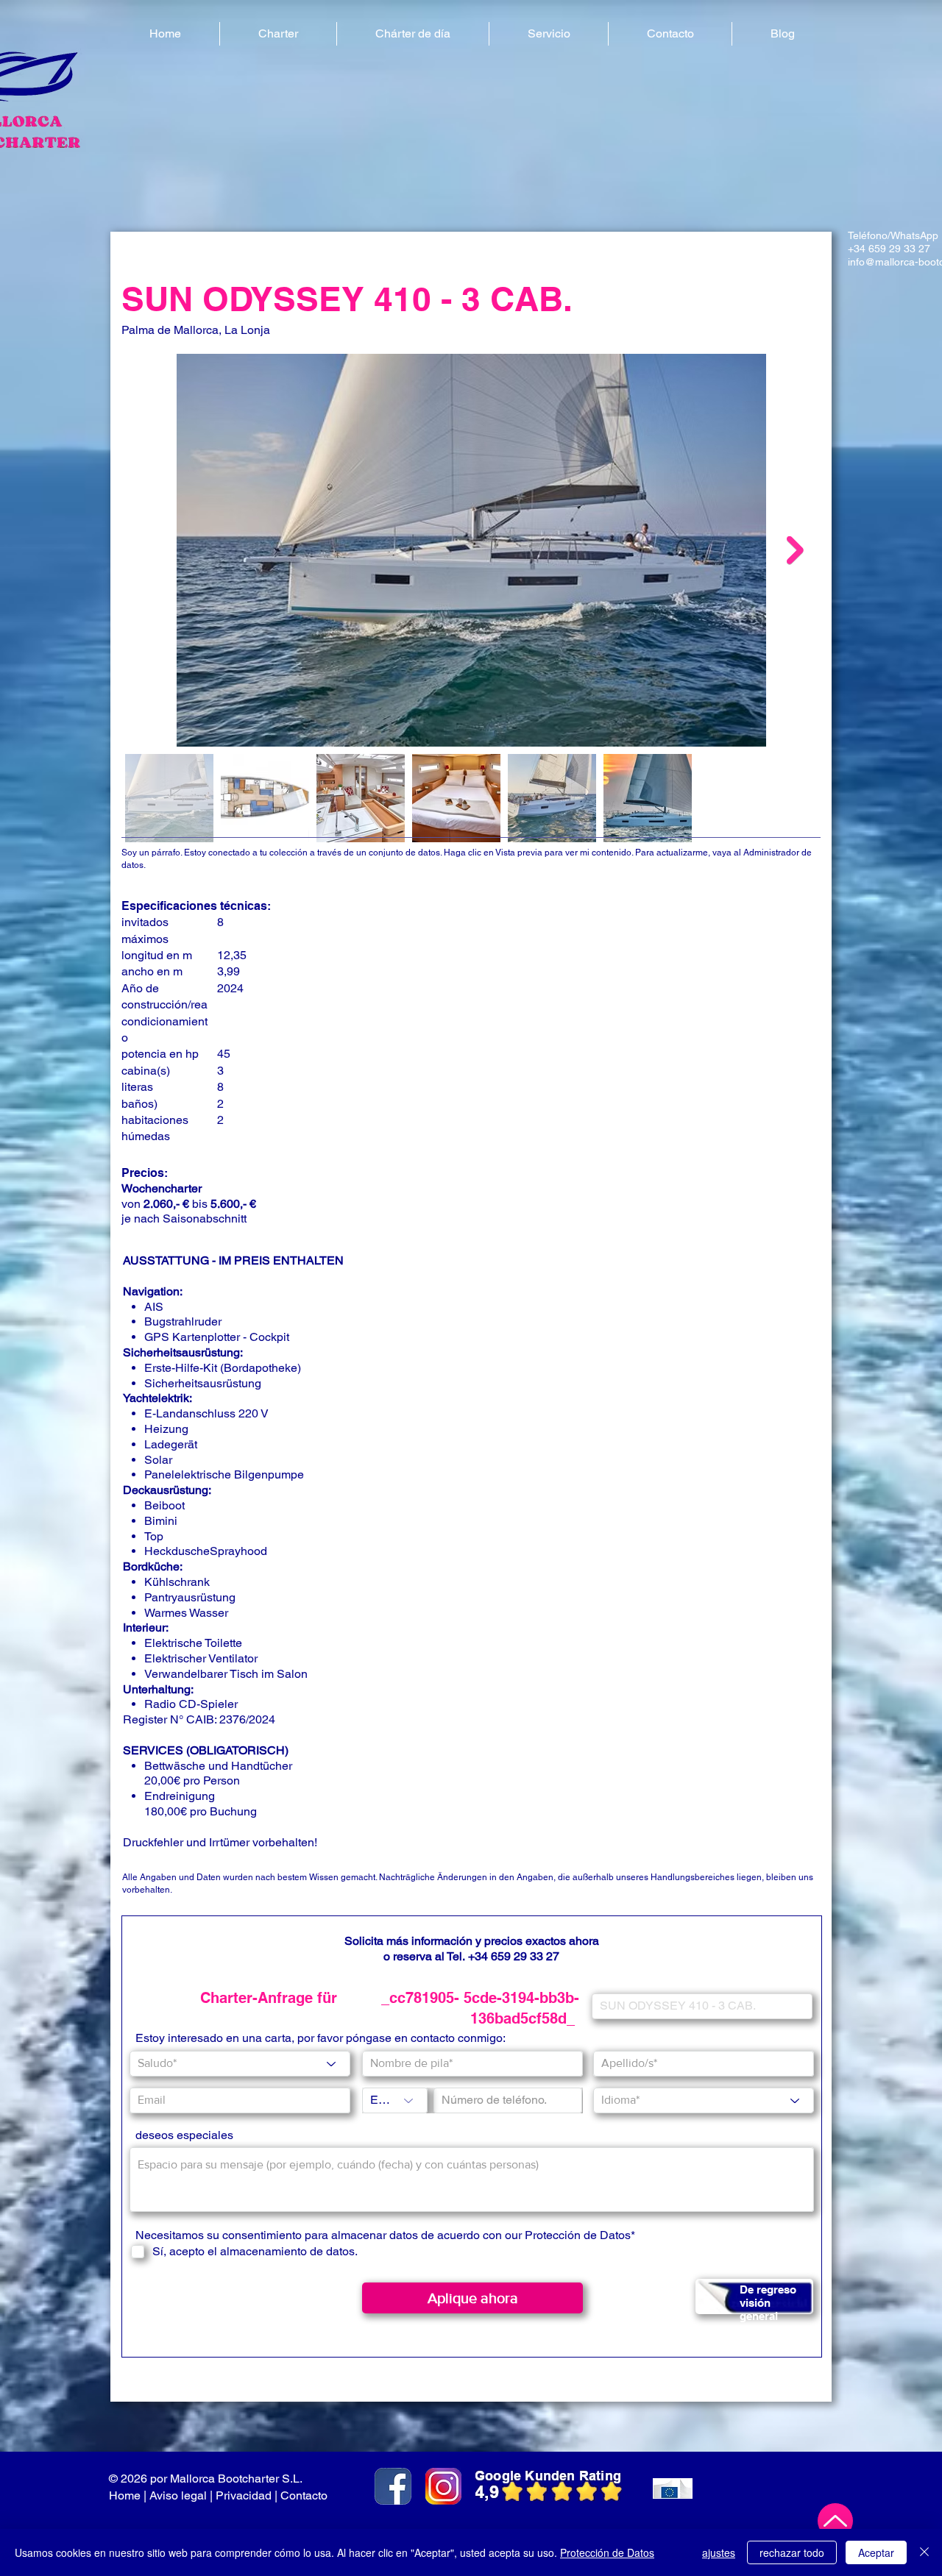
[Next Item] (795, 550)
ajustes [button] (719, 2552)
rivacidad (248, 2495)
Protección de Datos (578, 2235)
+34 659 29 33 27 (514, 1956)
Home (125, 2495)
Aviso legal (178, 2495)
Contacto (305, 2495)
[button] (278, 34)
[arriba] (835, 2521)
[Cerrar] (924, 2552)
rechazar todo (792, 2552)
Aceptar (876, 2552)
